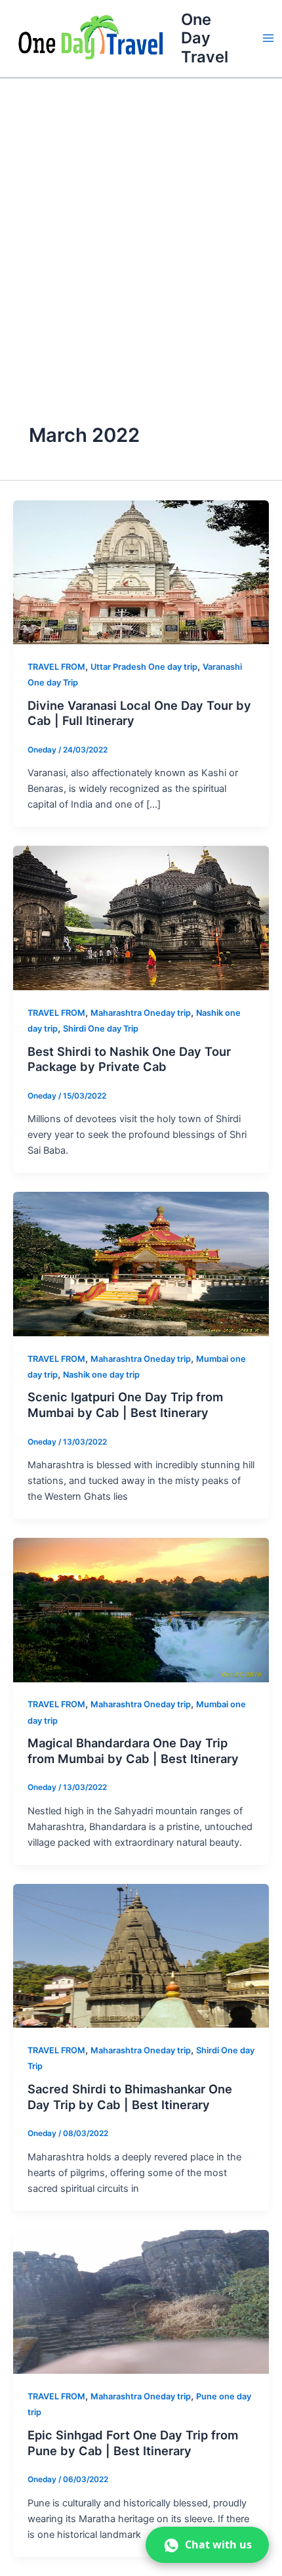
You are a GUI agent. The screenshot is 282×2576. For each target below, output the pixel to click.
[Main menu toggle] (268, 39)
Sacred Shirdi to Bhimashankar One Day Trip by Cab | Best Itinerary (130, 2097)
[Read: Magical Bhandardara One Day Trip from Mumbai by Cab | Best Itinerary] (141, 1609)
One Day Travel (205, 38)
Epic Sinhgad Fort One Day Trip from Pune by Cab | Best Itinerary (133, 2443)
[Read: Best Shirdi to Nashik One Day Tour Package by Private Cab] (141, 917)
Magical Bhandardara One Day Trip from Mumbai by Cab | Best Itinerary (133, 1751)
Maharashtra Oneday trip (141, 1013)
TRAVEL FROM (56, 667)
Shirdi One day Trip (101, 1029)
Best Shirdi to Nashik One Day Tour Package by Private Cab (129, 1059)
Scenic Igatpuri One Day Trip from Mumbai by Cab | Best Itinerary (125, 1405)
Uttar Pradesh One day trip (144, 667)
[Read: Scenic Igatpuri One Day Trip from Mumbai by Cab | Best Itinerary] (141, 1263)
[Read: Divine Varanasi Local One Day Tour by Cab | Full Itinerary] (141, 571)
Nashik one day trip (101, 1375)
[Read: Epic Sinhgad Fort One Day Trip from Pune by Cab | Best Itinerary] (141, 2302)
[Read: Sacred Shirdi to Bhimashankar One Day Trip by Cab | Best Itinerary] (141, 1955)
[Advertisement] (141, 227)
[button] (207, 2545)
